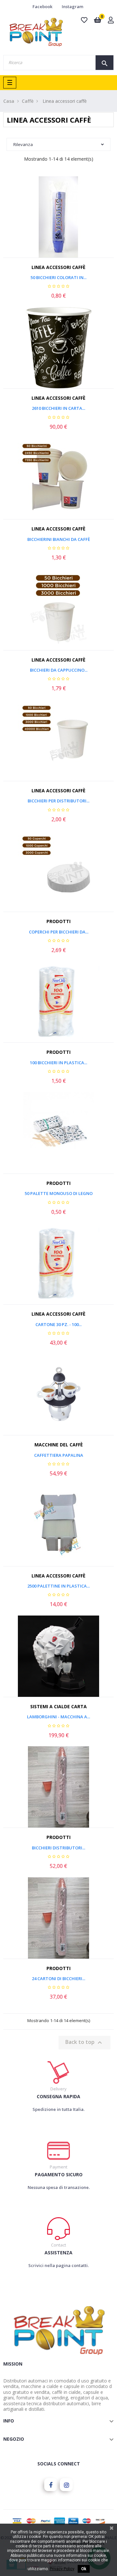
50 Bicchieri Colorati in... (58, 277)
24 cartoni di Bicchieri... (58, 1979)
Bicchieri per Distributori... (58, 801)
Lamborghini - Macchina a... (58, 1717)
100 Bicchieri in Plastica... (58, 1063)
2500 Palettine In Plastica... (58, 1586)
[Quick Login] (111, 21)
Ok (84, 2569)
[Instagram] (66, 2485)
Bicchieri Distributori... (58, 1848)
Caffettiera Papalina (59, 1455)
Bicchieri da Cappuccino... (59, 670)
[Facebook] (51, 2485)
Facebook (42, 7)
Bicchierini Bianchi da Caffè (59, 539)
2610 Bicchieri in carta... (58, 408)
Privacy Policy (62, 2569)
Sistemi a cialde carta (58, 1706)
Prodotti (58, 921)
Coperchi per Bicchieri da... (59, 932)
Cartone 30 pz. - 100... (58, 1324)
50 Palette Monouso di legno (59, 1193)
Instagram (72, 7)
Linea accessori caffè (58, 267)
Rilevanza (23, 144)
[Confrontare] (73, 235)
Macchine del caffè (59, 1445)
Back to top (84, 2043)
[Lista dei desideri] (58, 235)
